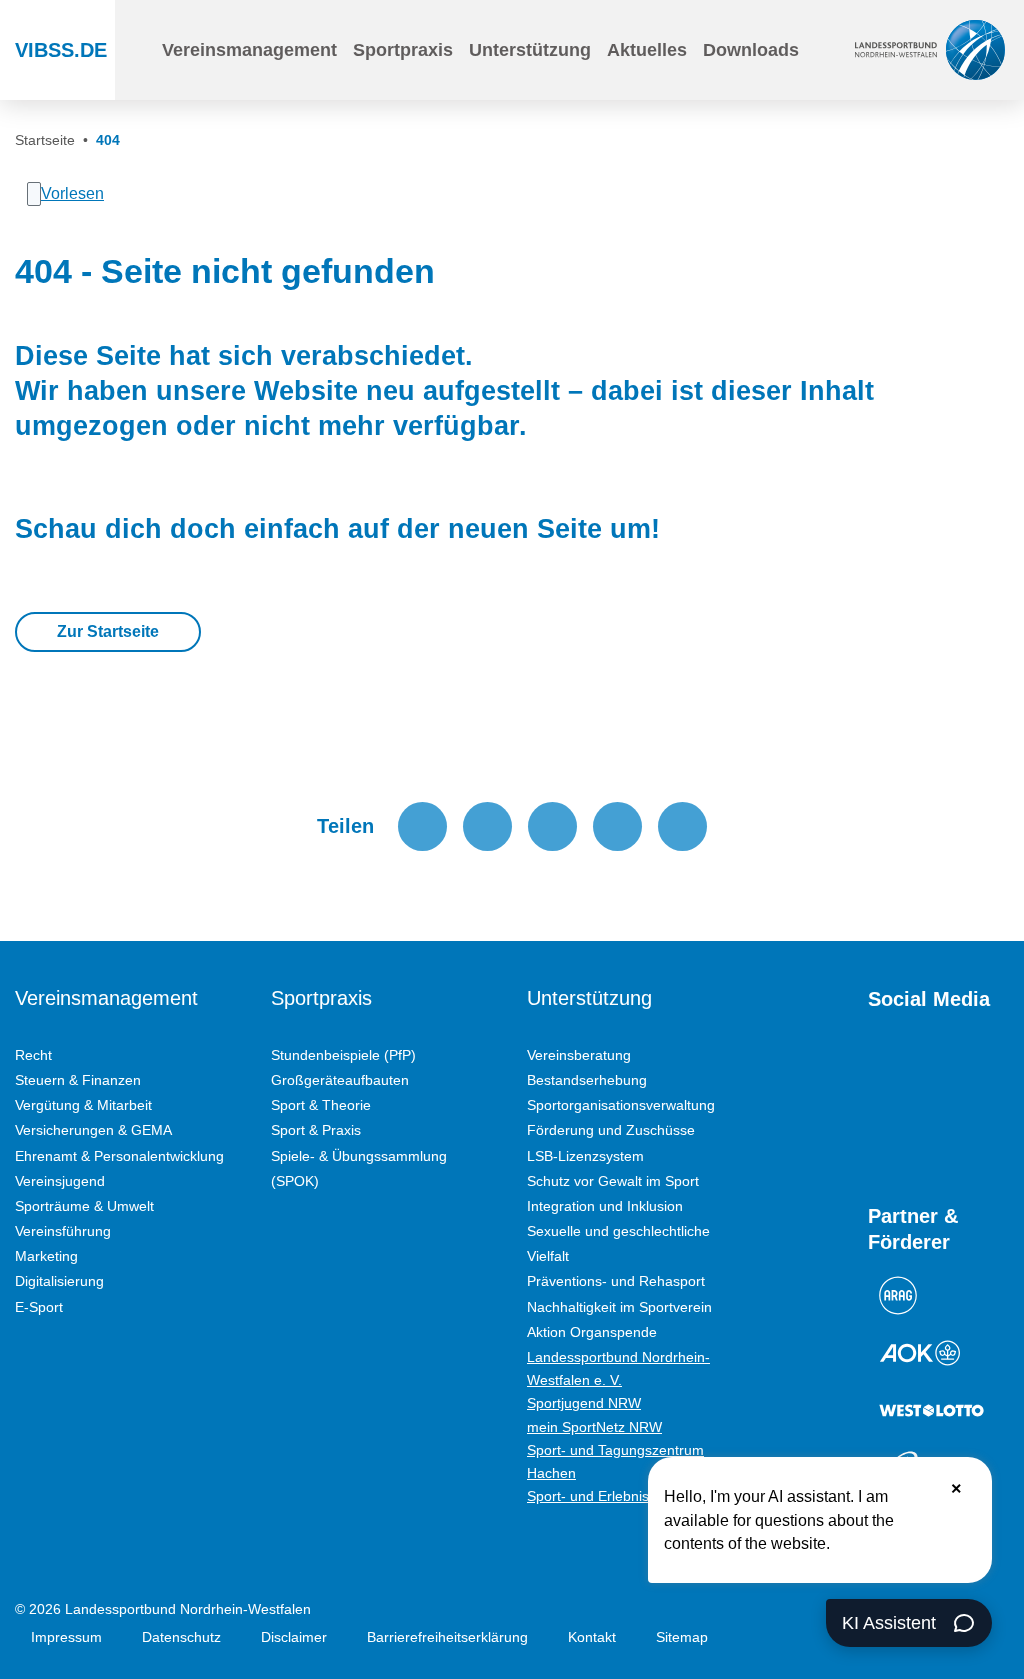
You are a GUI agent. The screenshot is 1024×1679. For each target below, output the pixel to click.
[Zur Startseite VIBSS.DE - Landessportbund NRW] (930, 49)
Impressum (66, 1637)
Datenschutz (181, 1637)
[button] (249, 50)
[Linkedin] (950, 1131)
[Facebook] (950, 1069)
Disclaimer (294, 1637)
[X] (986, 1069)
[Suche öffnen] (132, 50)
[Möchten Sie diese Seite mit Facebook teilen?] (422, 826)
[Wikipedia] (914, 1131)
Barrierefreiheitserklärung (447, 1637)
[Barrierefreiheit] (829, 50)
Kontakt (592, 1637)
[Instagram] (914, 1069)
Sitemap (682, 1637)
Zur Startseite (108, 631)
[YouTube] (878, 1069)
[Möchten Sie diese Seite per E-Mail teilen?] (617, 826)
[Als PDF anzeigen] (682, 826)
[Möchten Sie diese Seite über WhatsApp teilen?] (552, 826)
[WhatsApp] (878, 1131)
